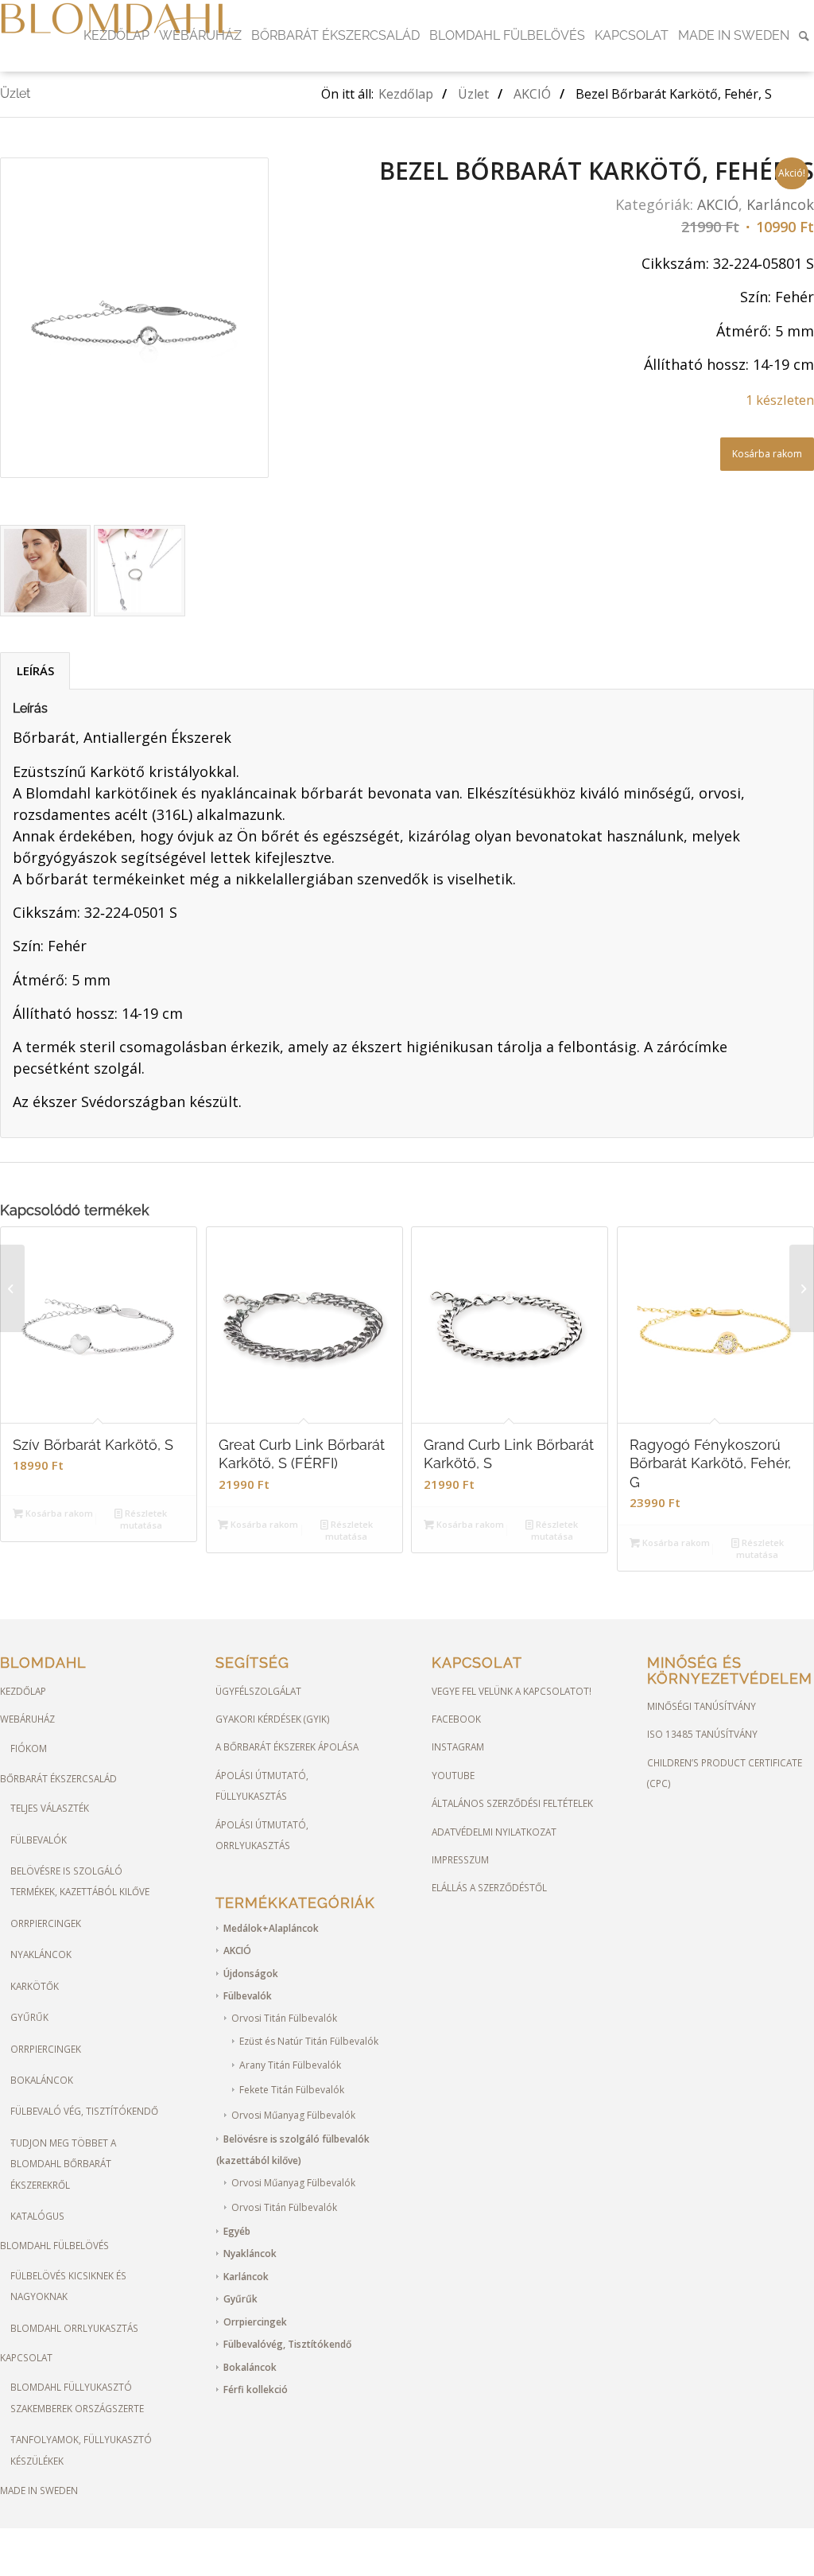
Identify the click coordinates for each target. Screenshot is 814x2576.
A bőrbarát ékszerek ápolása (287, 1746)
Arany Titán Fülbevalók (290, 2065)
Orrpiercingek (46, 1923)
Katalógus (37, 2216)
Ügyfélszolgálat (258, 1691)
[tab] (35, 671)
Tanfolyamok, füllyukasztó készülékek (81, 2450)
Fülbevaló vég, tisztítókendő (84, 2111)
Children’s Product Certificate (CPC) (725, 1773)
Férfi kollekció (256, 2390)
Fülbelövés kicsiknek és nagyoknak (68, 2286)
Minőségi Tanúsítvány (702, 1706)
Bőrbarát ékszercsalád (58, 1778)
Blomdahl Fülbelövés (54, 2245)
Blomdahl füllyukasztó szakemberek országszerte (77, 2397)
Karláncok (780, 204)
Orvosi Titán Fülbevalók (284, 2018)
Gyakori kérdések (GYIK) (273, 1719)
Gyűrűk (29, 2017)
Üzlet (15, 93)
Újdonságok (251, 1974)
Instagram (458, 1746)
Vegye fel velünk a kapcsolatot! (512, 1691)
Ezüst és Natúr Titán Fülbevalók (309, 2041)
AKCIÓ (718, 204)
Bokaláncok (42, 2080)
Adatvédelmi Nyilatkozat (494, 1832)
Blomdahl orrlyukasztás (74, 2328)
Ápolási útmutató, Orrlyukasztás (262, 1835)
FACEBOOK (456, 1719)
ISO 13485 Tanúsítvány (702, 1734)
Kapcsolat (26, 2357)
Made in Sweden (39, 2490)
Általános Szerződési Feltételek (512, 1803)
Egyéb (237, 2231)
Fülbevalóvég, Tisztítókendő (287, 2344)
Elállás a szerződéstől (489, 1887)
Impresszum (460, 1859)
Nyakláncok (41, 1954)
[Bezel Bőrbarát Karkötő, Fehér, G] (12, 1288)
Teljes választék (50, 1808)
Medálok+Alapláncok (271, 1928)
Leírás (35, 670)
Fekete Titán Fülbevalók (292, 2090)
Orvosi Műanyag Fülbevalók (293, 2115)
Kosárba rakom (767, 454)
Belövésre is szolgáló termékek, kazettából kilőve (80, 1881)
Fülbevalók (39, 1840)
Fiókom (29, 1748)
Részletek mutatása (144, 1519)
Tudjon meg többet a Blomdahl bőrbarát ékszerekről (63, 2164)
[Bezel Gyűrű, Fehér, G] (802, 1288)
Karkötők (35, 1986)
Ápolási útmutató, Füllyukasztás (262, 1785)
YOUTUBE (453, 1775)
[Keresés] (804, 36)
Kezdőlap (23, 1691)
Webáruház (27, 1719)
